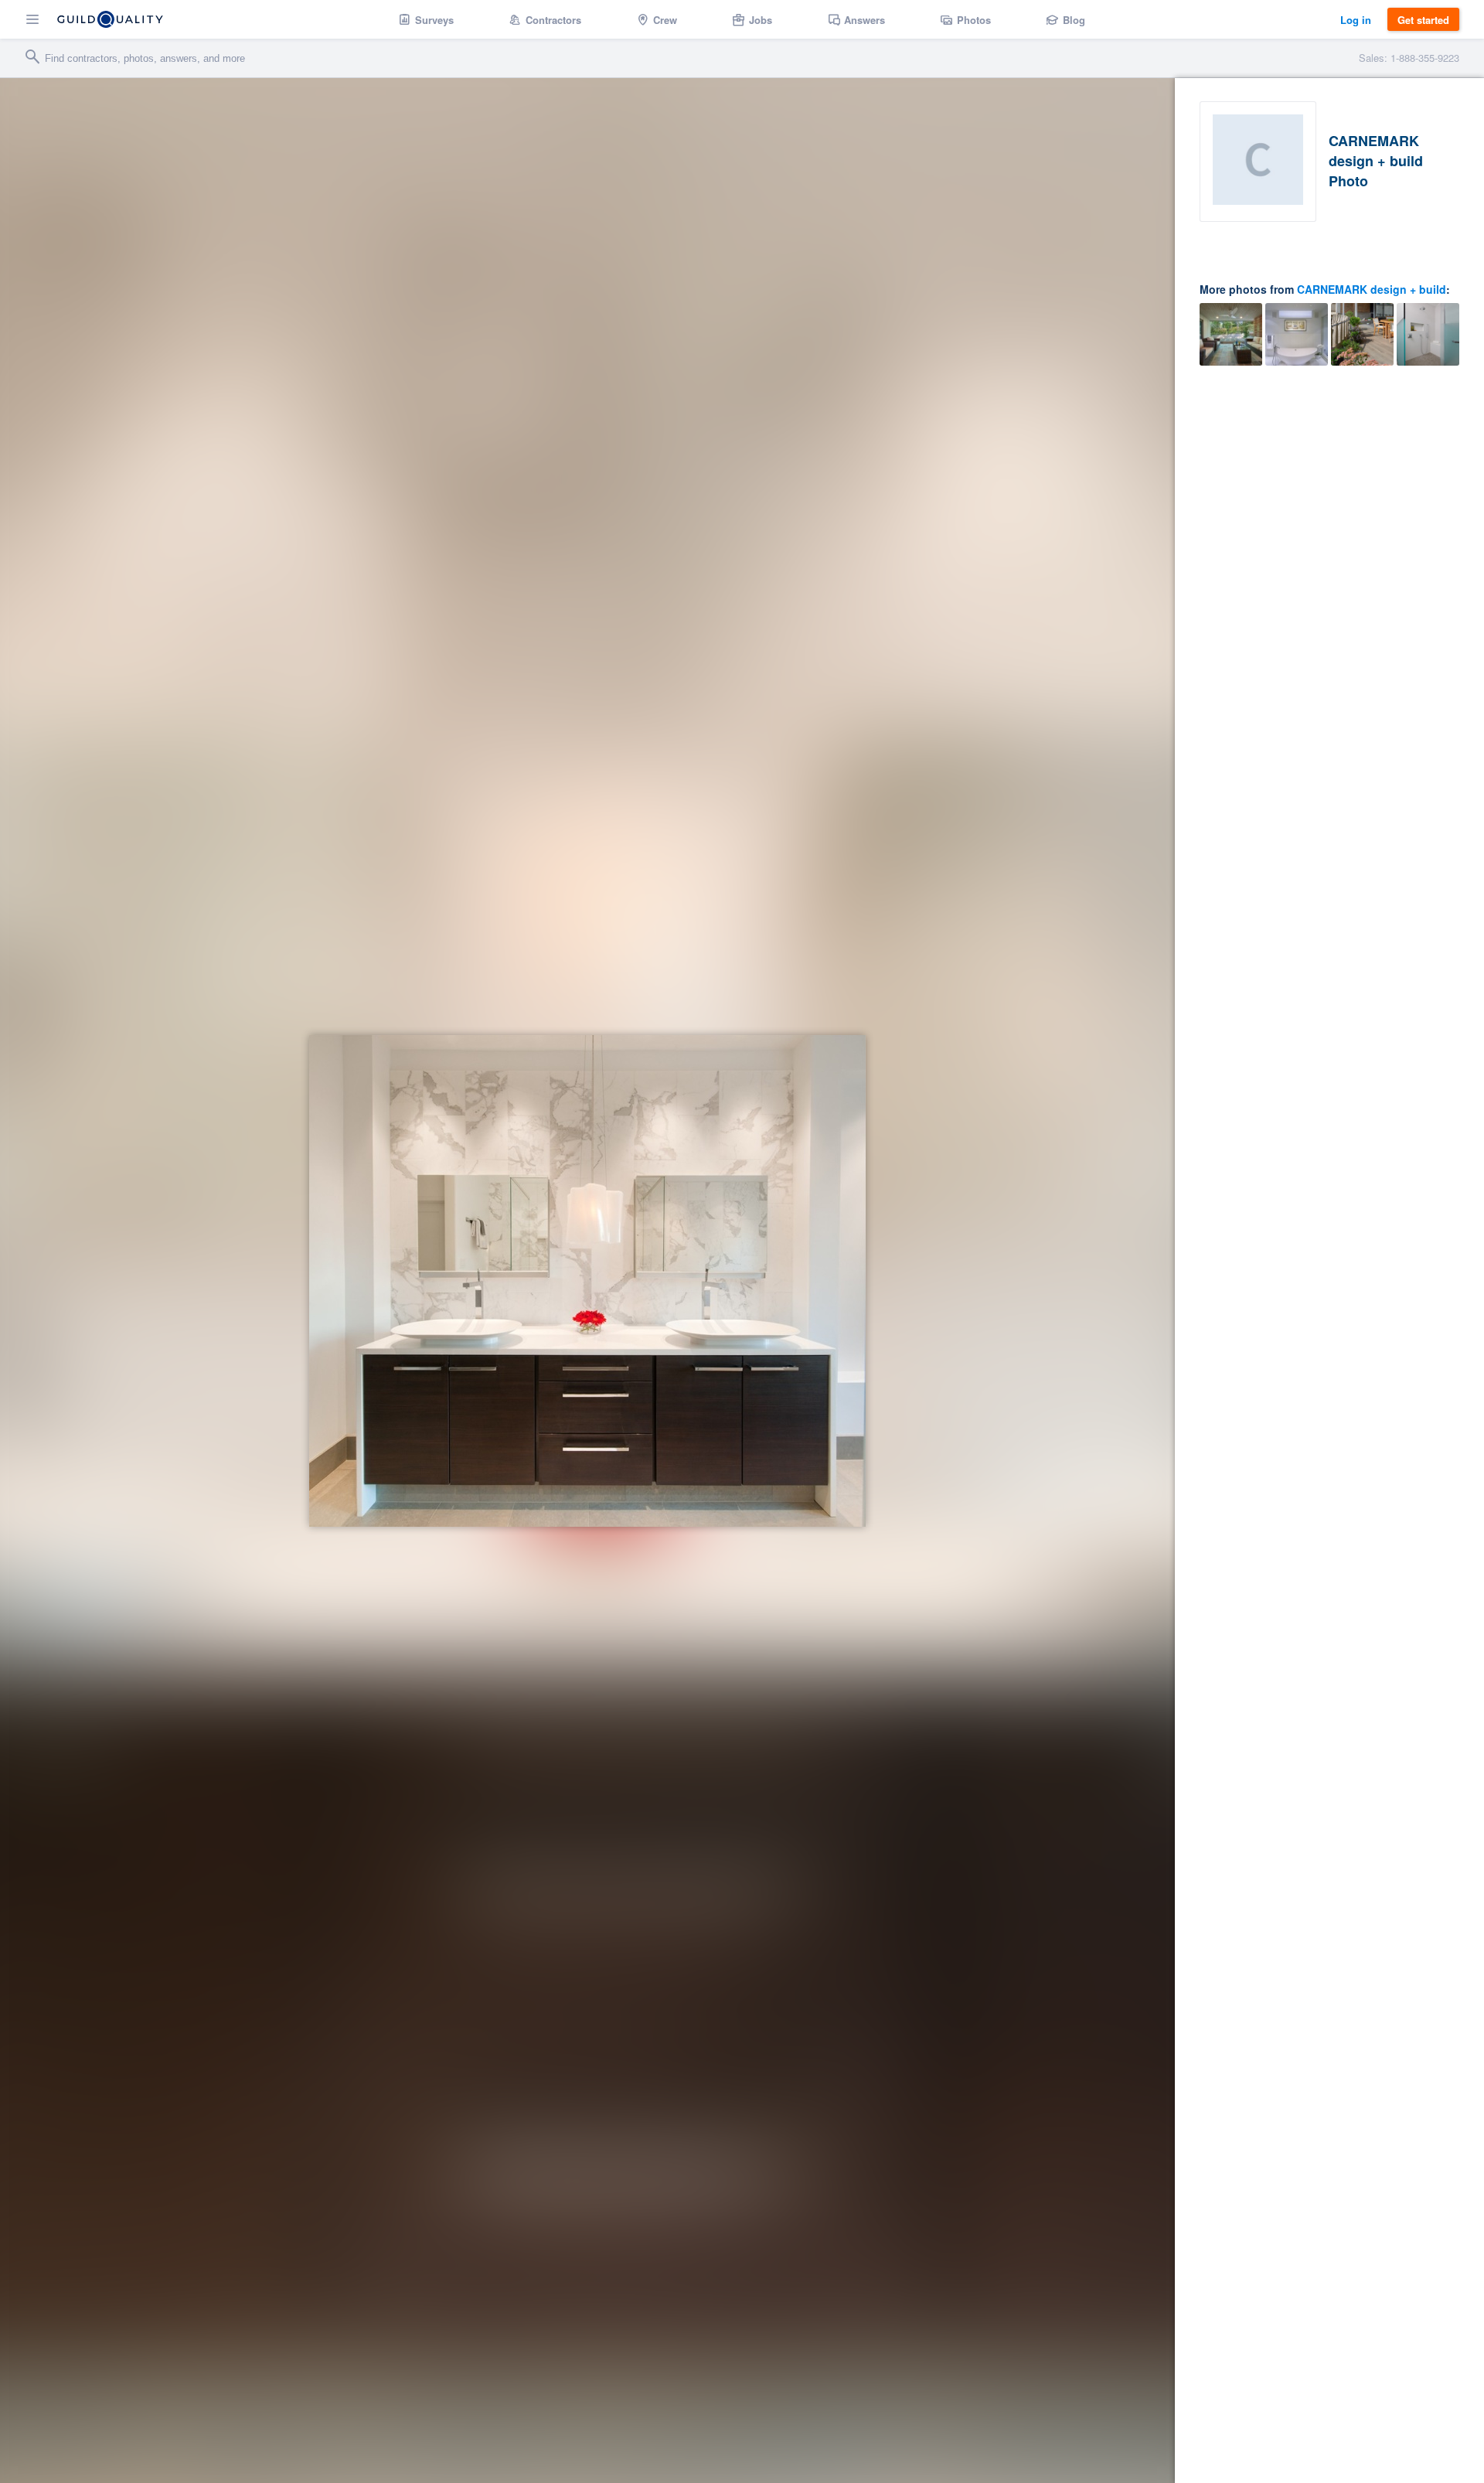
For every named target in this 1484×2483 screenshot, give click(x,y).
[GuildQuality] (110, 19)
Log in (1356, 20)
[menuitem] (426, 19)
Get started (1423, 20)
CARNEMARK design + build (1372, 289)
